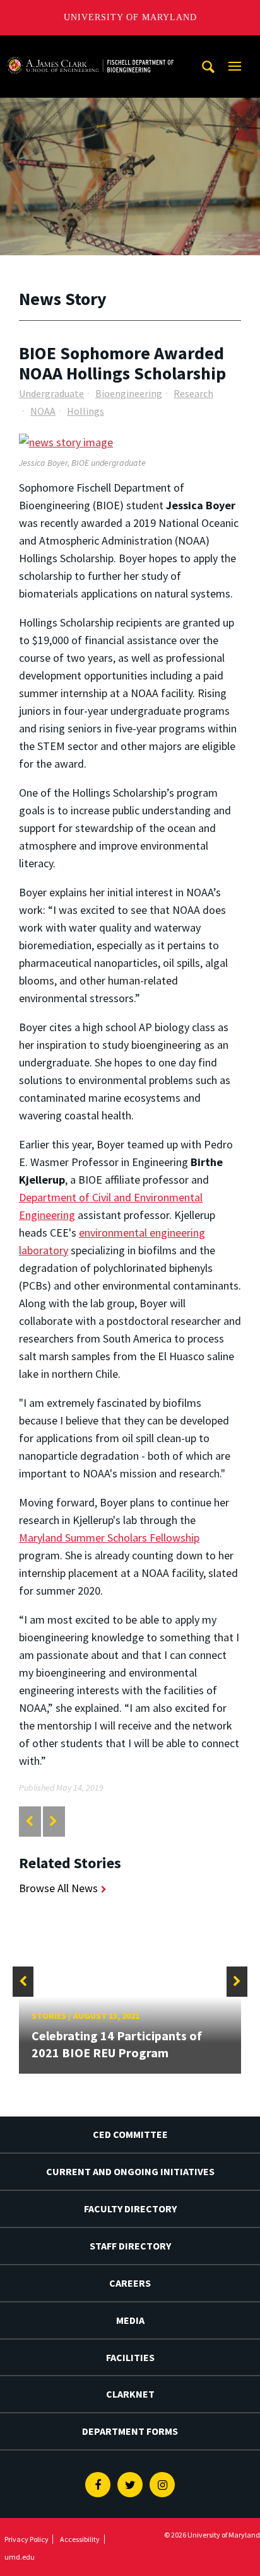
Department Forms (130, 2431)
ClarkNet (130, 2394)
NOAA (43, 411)
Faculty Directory (130, 2209)
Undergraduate (51, 393)
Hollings (86, 411)
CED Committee (130, 2134)
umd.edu (20, 2557)
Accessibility (80, 2539)
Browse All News (58, 1888)
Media (130, 2320)
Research (193, 393)
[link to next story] (53, 1821)
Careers (130, 2283)
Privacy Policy (27, 2539)
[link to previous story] (29, 1821)
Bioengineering (129, 393)
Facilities (130, 2357)
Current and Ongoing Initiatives (130, 2171)
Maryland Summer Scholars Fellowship (109, 1538)
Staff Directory (130, 2246)
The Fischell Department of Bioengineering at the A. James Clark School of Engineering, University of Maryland (90, 47)
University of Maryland (130, 17)
